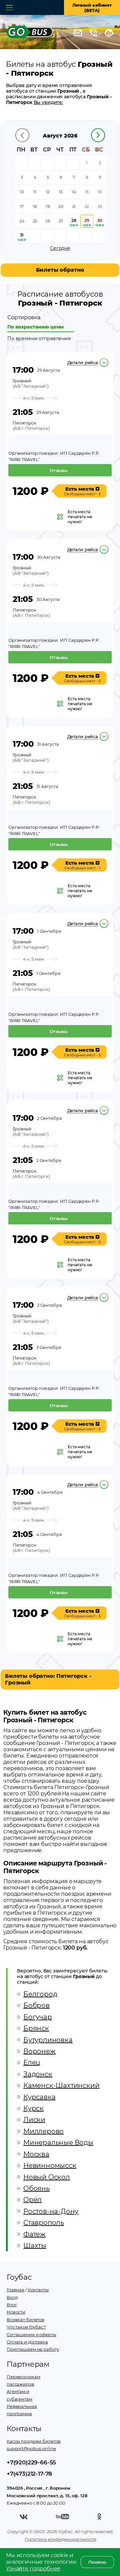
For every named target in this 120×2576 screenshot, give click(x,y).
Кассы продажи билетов (34, 2441)
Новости (16, 2312)
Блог (12, 2305)
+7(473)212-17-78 (29, 2474)
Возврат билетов (25, 2320)
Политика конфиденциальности (61, 2539)
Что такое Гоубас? (26, 2327)
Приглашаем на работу (33, 2349)
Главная (15, 2290)
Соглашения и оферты (31, 2335)
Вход (12, 2297)
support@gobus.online (31, 2448)
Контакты (38, 2290)
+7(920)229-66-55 (31, 2462)
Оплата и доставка (27, 2342)
